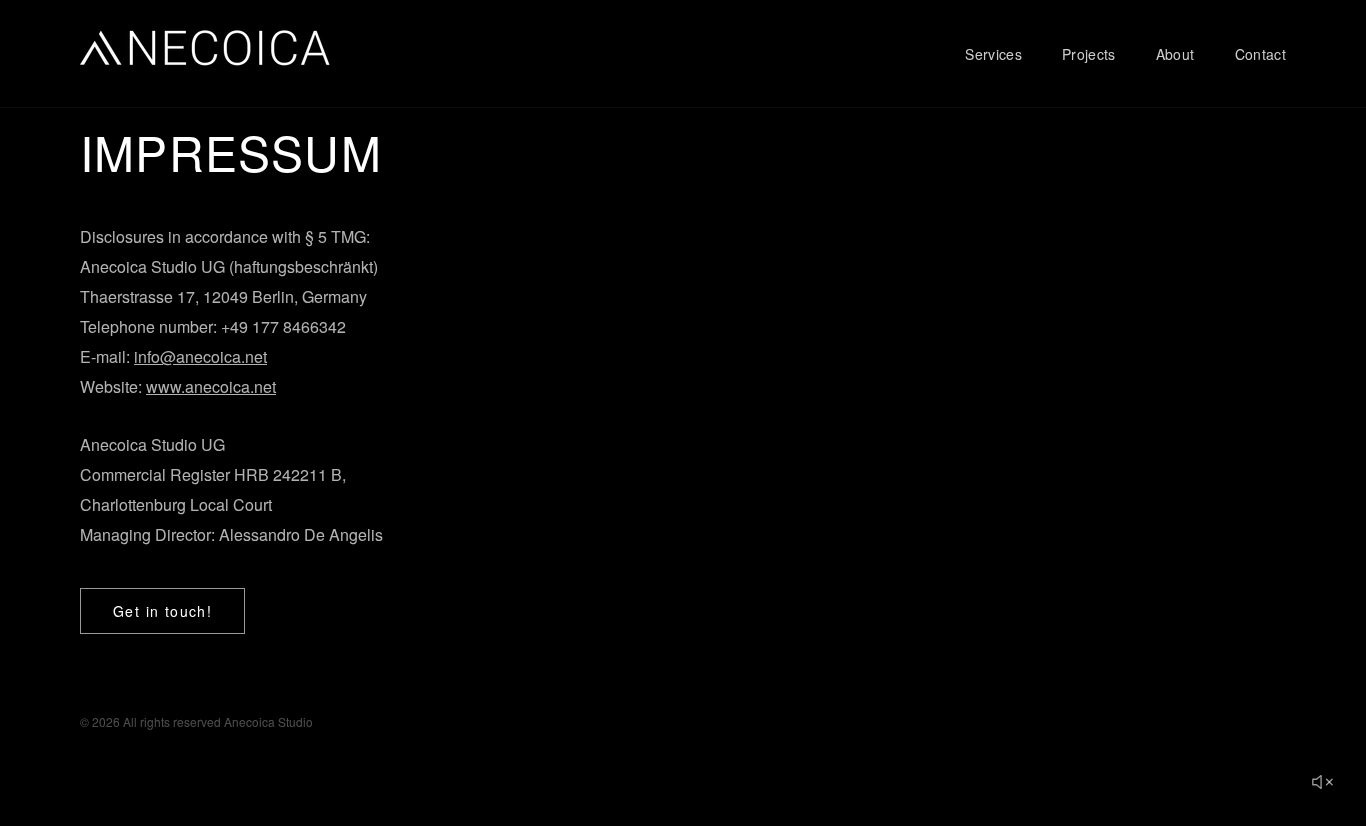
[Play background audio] (1322, 782)
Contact (1260, 54)
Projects (1089, 54)
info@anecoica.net (200, 356)
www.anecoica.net (211, 386)
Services (993, 54)
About (1175, 54)
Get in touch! (162, 611)
